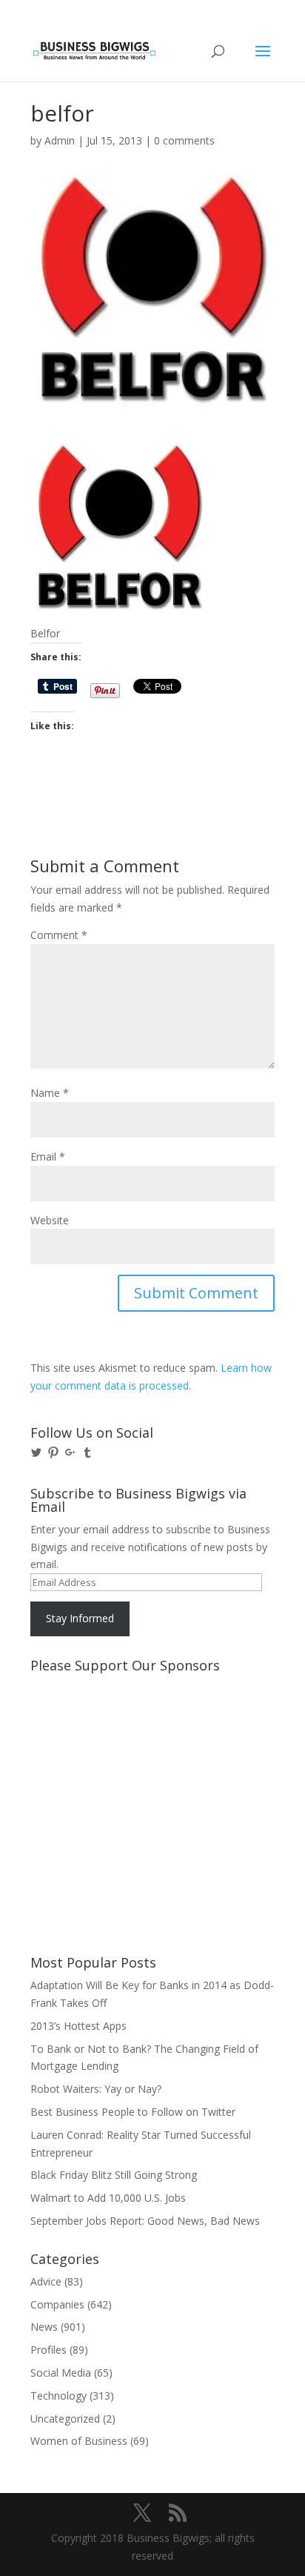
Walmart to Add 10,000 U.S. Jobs (108, 2198)
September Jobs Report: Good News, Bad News (145, 2221)
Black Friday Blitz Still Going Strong (114, 2175)
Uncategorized (65, 2419)
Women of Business (79, 2441)
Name (50, 1093)
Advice (46, 2281)
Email (48, 1156)
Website (50, 1220)
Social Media (61, 2373)
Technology (58, 2396)
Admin (60, 140)
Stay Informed (80, 1618)
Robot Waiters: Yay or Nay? (96, 2089)
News (44, 2327)
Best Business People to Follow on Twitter (133, 2112)
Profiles (48, 2350)
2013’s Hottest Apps (78, 2026)
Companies (57, 2304)
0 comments (184, 140)
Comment (59, 935)
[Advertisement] (97, 1735)
